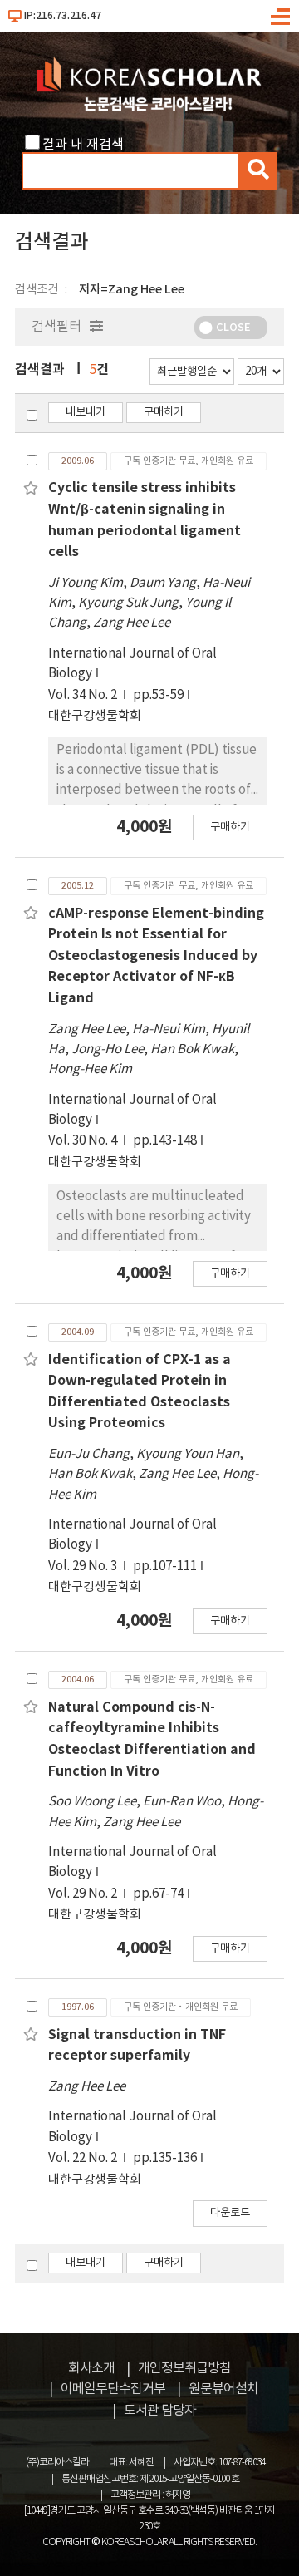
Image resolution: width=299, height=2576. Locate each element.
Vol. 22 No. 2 (84, 2158)
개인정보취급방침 (184, 2368)
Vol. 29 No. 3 (84, 1566)
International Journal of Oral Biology (132, 664)
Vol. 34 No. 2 (84, 695)
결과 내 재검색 (83, 145)
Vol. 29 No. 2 (84, 1894)
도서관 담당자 (160, 2411)
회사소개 (91, 2368)
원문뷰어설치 (223, 2389)
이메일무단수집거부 (113, 2389)
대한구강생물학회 (95, 716)
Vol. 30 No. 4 (84, 1141)
